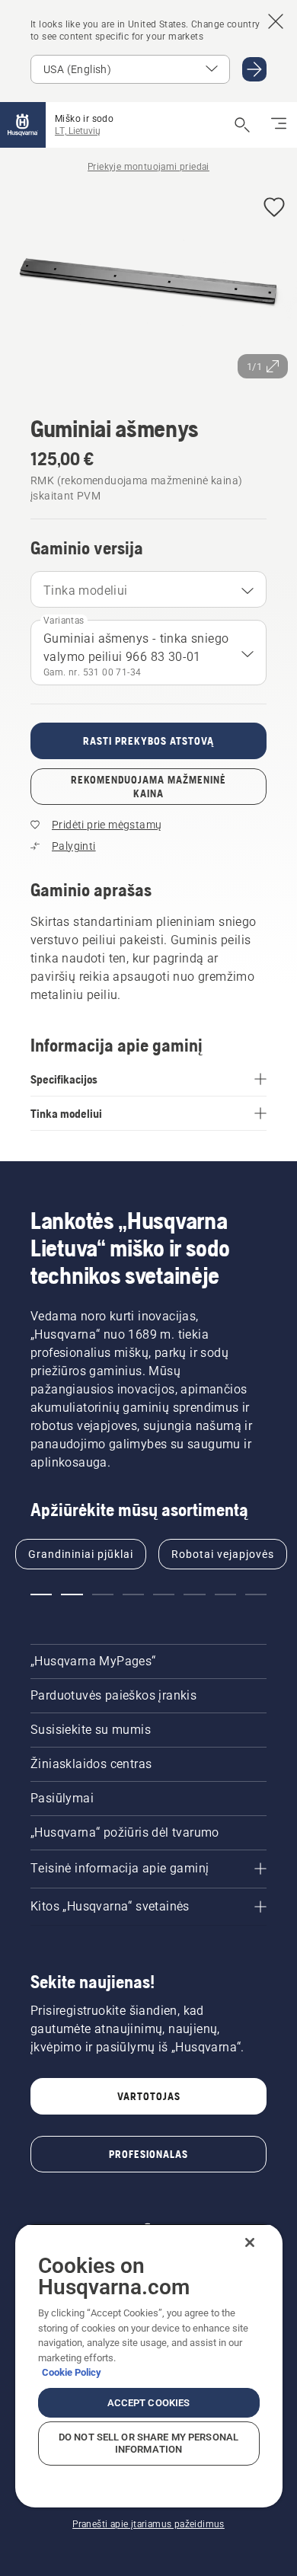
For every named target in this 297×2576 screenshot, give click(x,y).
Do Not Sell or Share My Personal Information (148, 2443)
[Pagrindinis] (23, 125)
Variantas (64, 621)
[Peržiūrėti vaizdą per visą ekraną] (148, 286)
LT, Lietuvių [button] (78, 131)
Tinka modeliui (86, 591)
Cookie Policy (72, 2372)
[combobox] (148, 589)
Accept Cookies (149, 2403)
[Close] (250, 2242)
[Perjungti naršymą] (279, 125)
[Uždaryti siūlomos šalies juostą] (276, 21)
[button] (274, 208)
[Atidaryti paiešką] (242, 125)
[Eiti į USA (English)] (254, 69)
